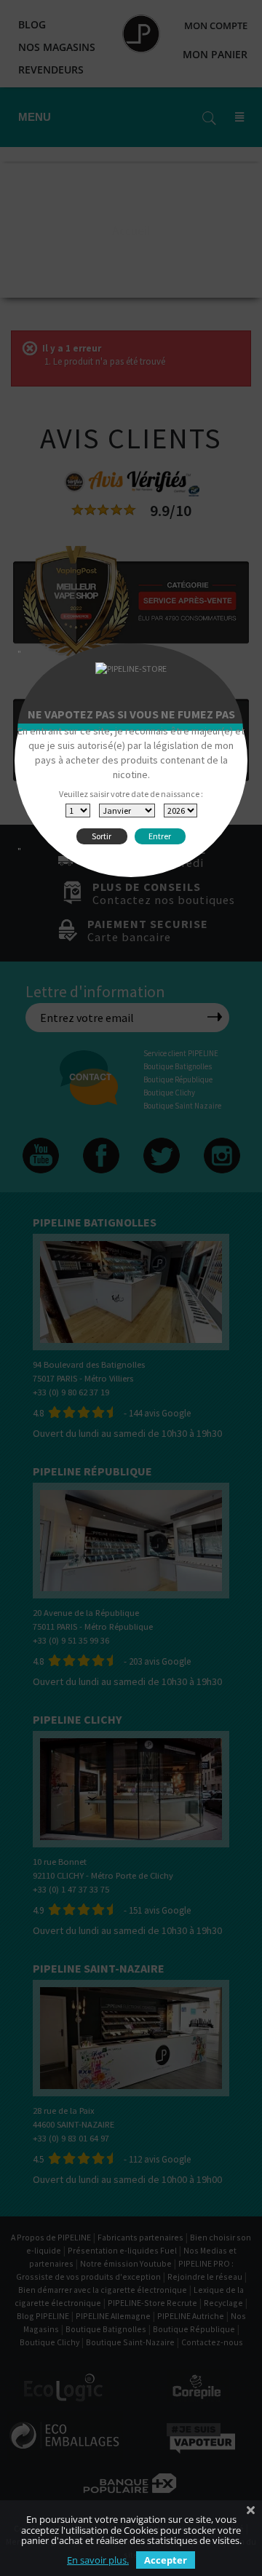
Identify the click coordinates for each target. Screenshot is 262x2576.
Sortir (102, 836)
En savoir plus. (98, 2560)
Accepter (166, 2560)
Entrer (160, 836)
